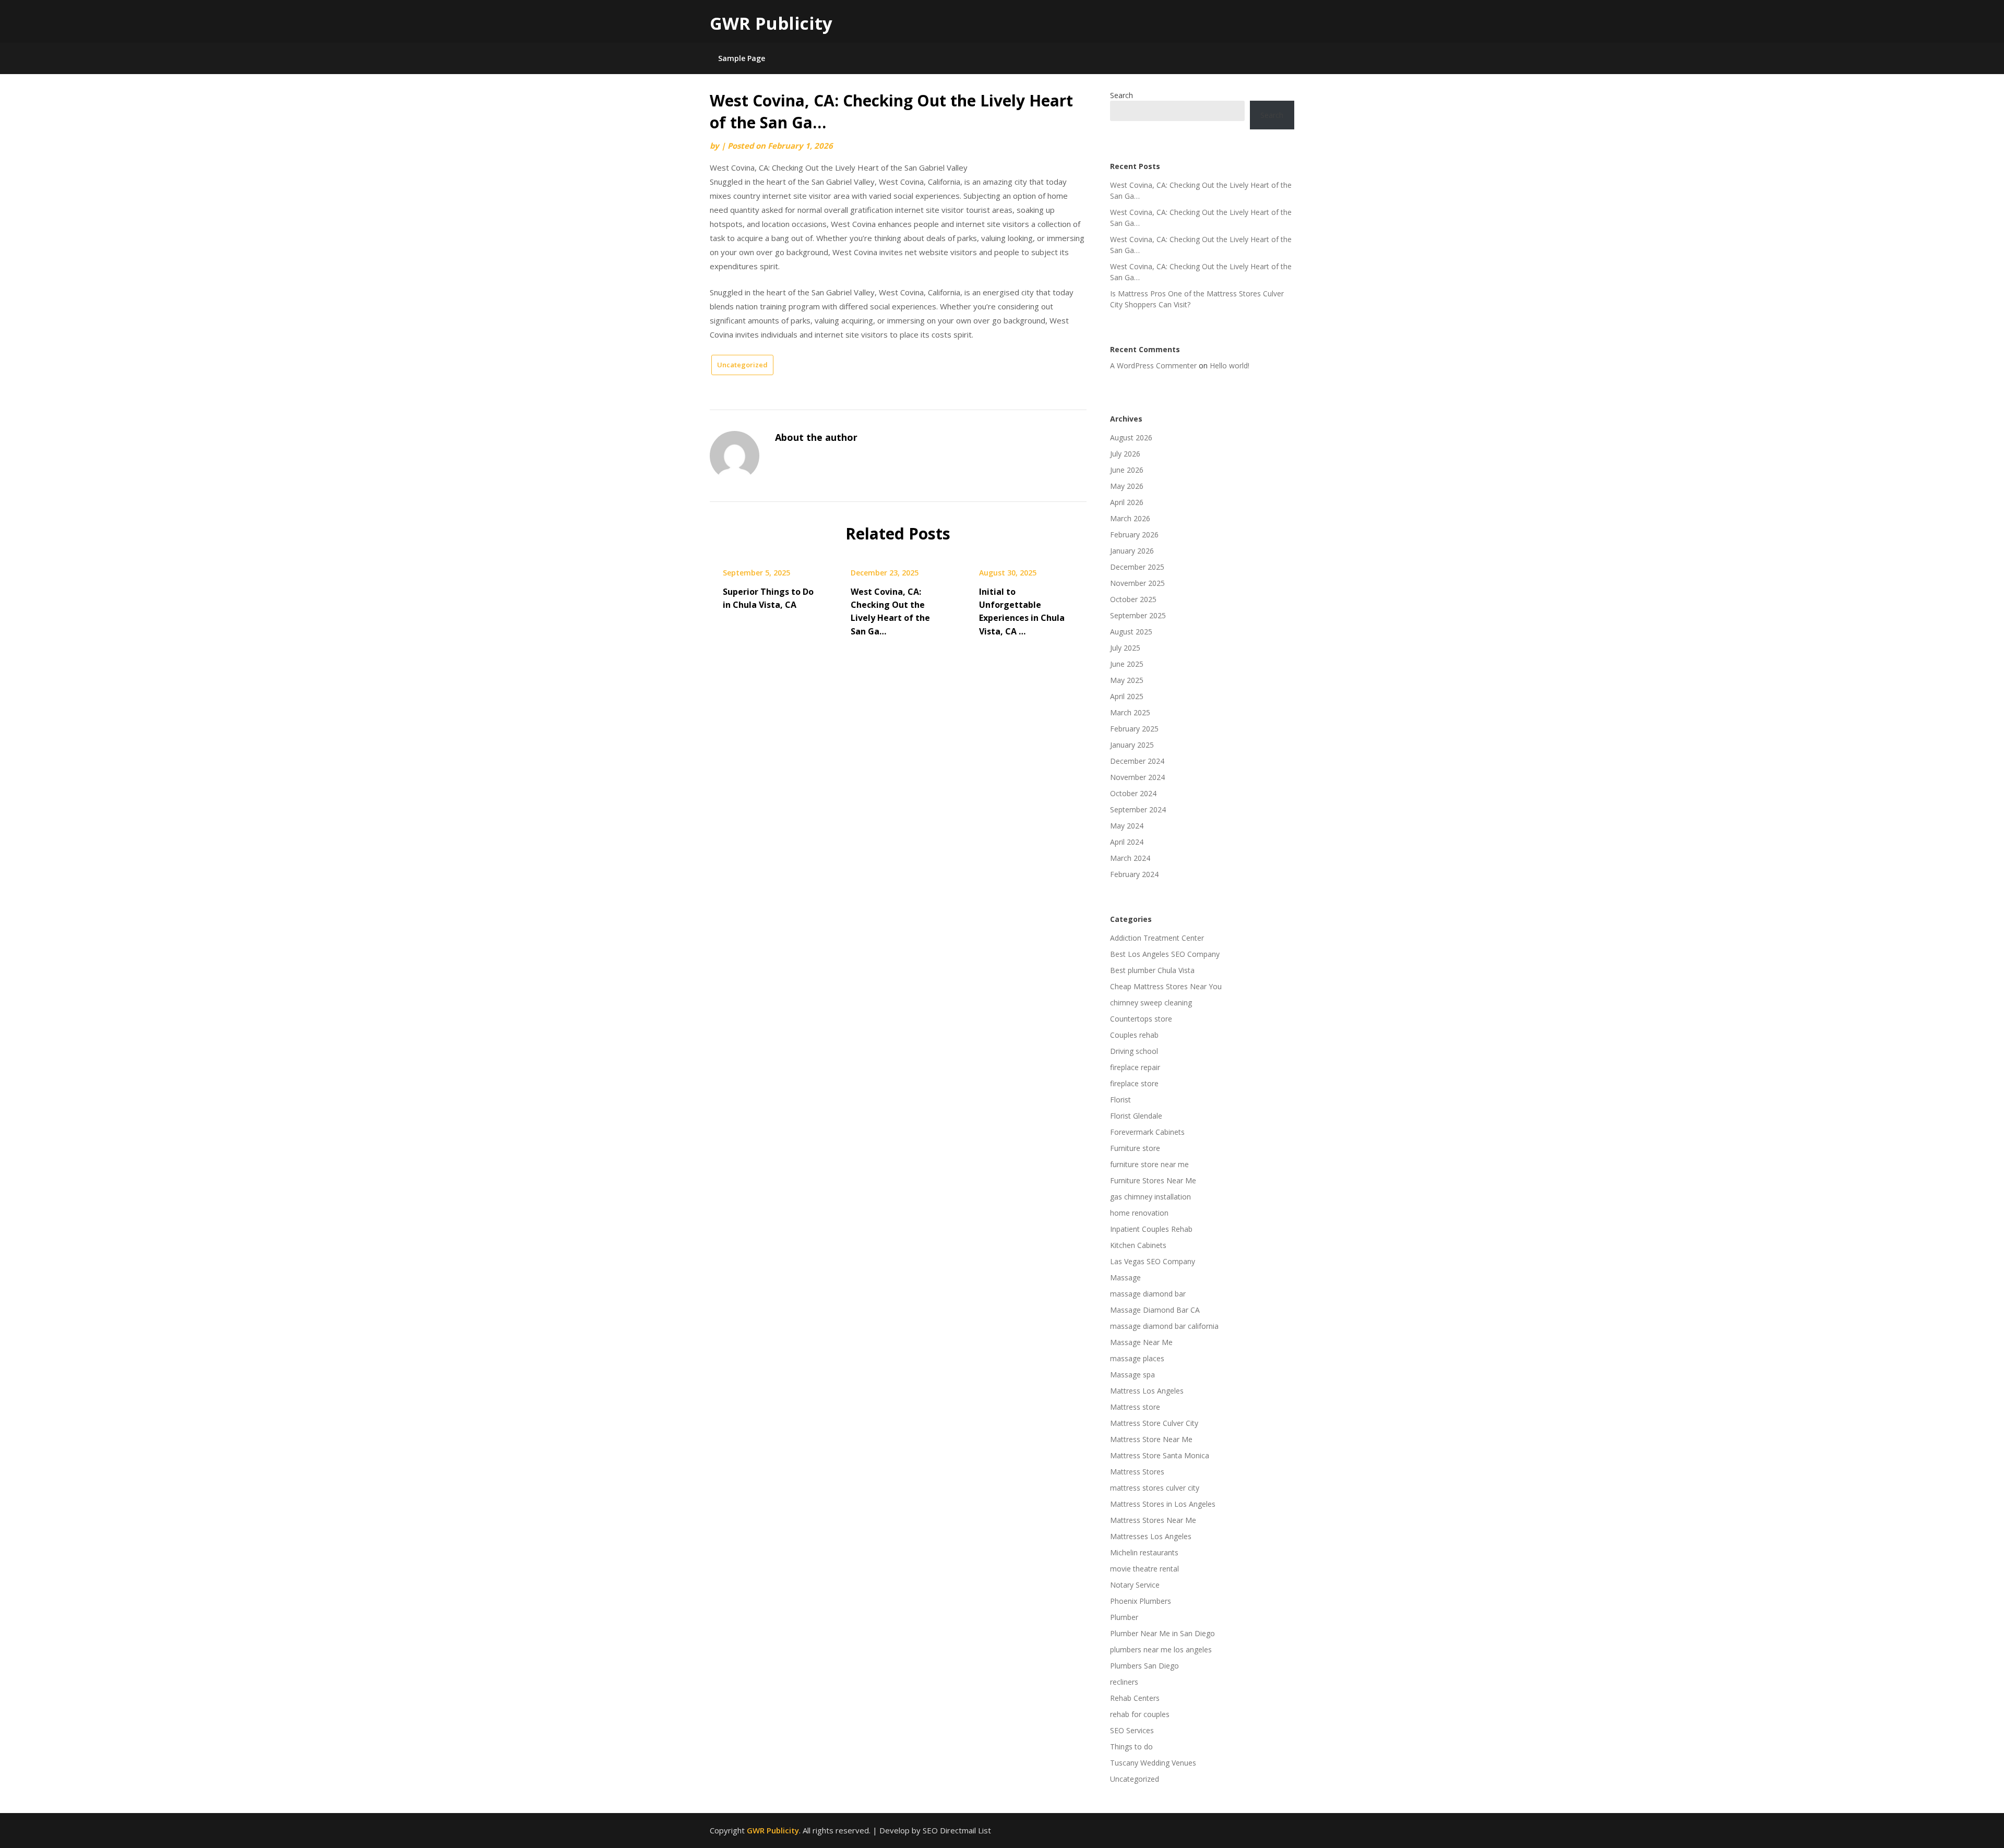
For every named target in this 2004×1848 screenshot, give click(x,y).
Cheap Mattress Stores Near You (1166, 986)
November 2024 (1137, 777)
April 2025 (1127, 696)
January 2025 (1132, 745)
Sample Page (742, 58)
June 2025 (1127, 664)
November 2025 (1137, 583)
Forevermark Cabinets (1147, 1132)
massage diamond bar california (1164, 1326)
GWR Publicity (771, 23)
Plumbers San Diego (1144, 1666)
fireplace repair (1135, 1067)
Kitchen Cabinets (1138, 1245)
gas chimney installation (1150, 1197)
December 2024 (1137, 761)
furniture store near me (1149, 1164)
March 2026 (1130, 518)
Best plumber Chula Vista (1152, 970)
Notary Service (1135, 1585)
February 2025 (1134, 729)
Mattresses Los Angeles (1151, 1536)
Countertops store (1141, 1019)
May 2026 (1127, 486)
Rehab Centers (1135, 1698)
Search (1122, 95)
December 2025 (1137, 567)
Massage (1125, 1277)
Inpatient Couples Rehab (1151, 1229)
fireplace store (1134, 1083)
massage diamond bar (1148, 1294)
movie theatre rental (1144, 1569)
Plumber (1124, 1617)
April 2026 (1127, 502)
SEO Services (1132, 1730)
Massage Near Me (1141, 1342)
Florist (1120, 1100)
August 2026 (1131, 437)
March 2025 (1130, 712)
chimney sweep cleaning (1151, 1003)
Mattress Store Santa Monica (1160, 1455)
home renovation (1139, 1213)
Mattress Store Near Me (1151, 1439)
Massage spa (1132, 1375)
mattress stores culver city (1155, 1488)
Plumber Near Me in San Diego (1162, 1633)
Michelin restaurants (1144, 1552)
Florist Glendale (1136, 1116)
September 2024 (1138, 809)
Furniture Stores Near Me (1153, 1180)
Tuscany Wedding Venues (1153, 1763)
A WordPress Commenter (1153, 365)
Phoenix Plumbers (1141, 1601)
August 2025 (1131, 632)
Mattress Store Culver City (1154, 1423)
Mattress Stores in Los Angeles (1163, 1504)
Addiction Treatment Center (1157, 938)
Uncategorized (742, 365)
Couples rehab (1134, 1035)
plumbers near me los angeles (1161, 1649)
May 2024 (1127, 826)
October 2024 (1133, 793)
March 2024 (1130, 858)
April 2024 (1127, 842)
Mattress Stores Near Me (1153, 1520)
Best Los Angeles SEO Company (1165, 954)
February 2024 (1134, 874)
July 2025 (1125, 648)
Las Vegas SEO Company (1153, 1261)
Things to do (1131, 1747)
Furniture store (1135, 1148)
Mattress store (1135, 1407)
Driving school (1134, 1051)
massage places (1137, 1358)
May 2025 (1127, 680)
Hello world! (1230, 365)
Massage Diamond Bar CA (1155, 1310)
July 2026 (1125, 454)
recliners (1124, 1682)
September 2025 (1138, 615)
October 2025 (1133, 599)
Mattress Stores (1137, 1472)
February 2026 (1134, 535)
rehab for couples (1140, 1714)
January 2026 (1132, 551)
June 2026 (1127, 470)
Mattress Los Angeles (1147, 1391)
